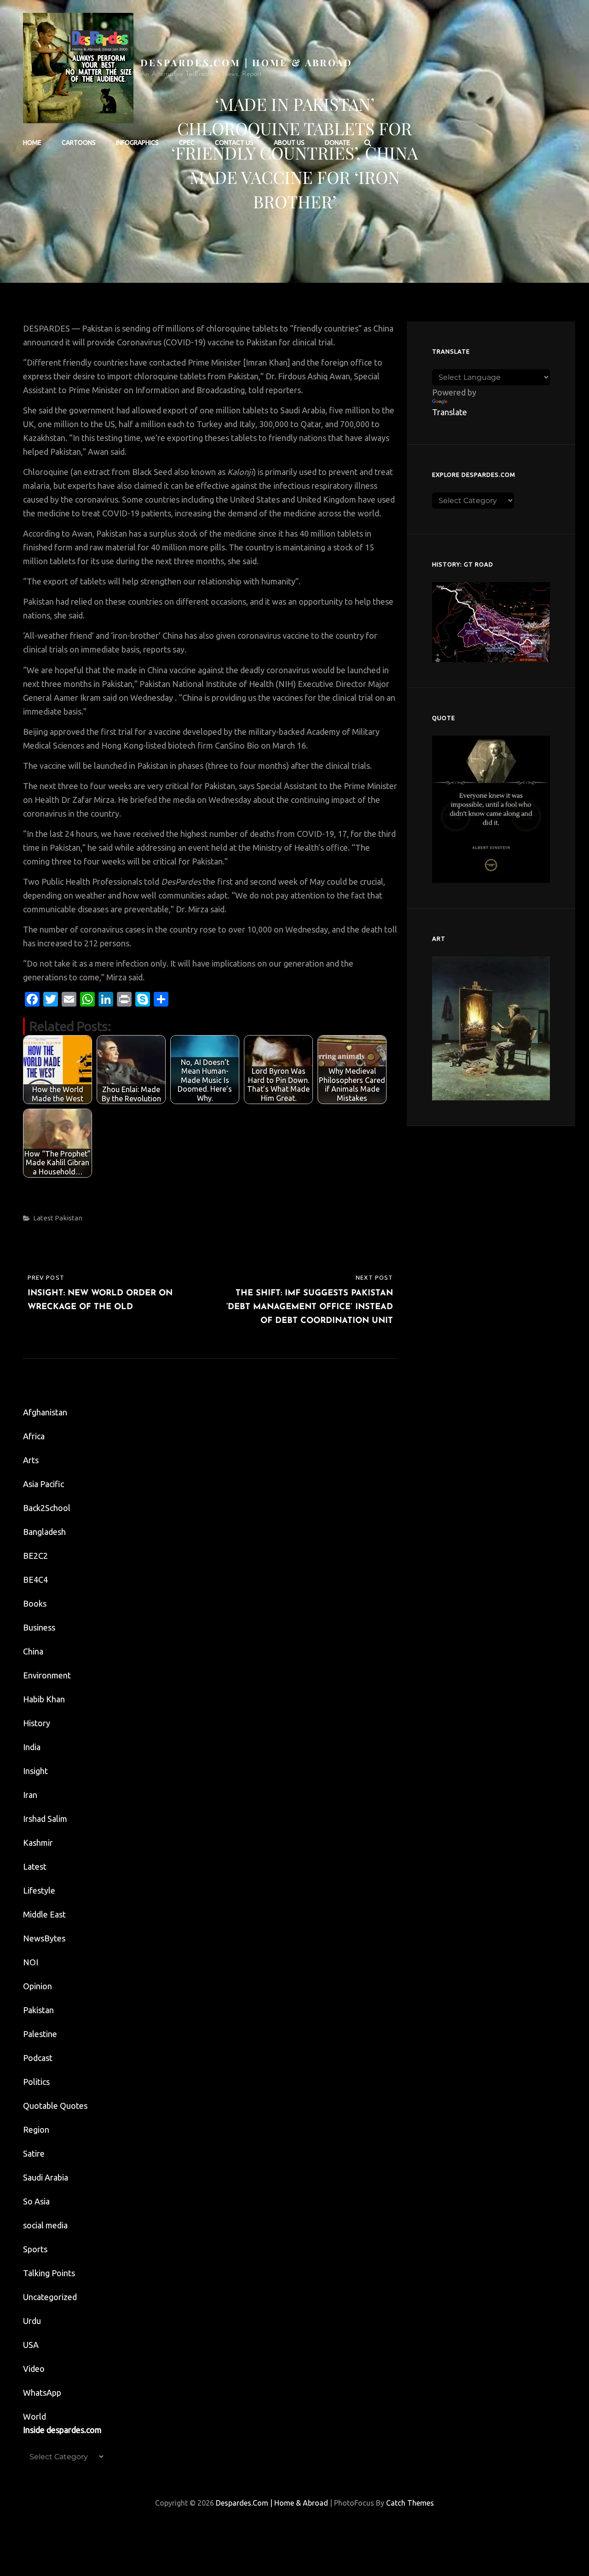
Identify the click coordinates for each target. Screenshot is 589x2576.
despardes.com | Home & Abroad (247, 62)
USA (31, 2345)
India (32, 1747)
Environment (47, 1675)
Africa (34, 1436)
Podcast (38, 2058)
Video (34, 2369)
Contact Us (234, 143)
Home (32, 143)
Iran (30, 1795)
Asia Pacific (43, 1484)
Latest (43, 1218)
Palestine (40, 2034)
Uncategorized (50, 2297)
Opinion (38, 1986)
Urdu (32, 2321)
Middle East (44, 1914)
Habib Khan (44, 1699)
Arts (31, 1460)
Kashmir (38, 1843)
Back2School (47, 1508)
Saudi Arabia (46, 2177)
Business (39, 1627)
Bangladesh (44, 1532)
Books (35, 1603)
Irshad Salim (45, 1819)
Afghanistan (45, 1412)
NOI (31, 1962)
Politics (36, 2082)
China (33, 1651)
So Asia (36, 2201)
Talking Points (49, 2273)
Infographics (137, 143)
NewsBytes (44, 1938)
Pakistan (69, 1218)
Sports (35, 2249)
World (35, 2416)
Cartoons (79, 143)
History (37, 1723)
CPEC (187, 143)
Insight (35, 1771)
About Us (289, 143)
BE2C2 (35, 1556)
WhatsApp (42, 2393)
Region (36, 2129)
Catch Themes (410, 2503)
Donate (338, 143)
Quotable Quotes (55, 2106)
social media (45, 2225)
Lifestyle (39, 1890)
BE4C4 (35, 1580)
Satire (34, 2153)
